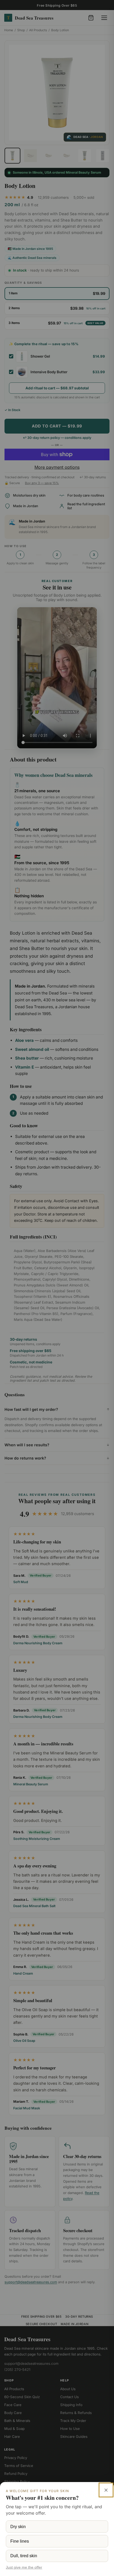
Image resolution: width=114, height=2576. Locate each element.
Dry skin (18, 2527)
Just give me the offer (24, 2567)
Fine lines (20, 2541)
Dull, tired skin (24, 2556)
